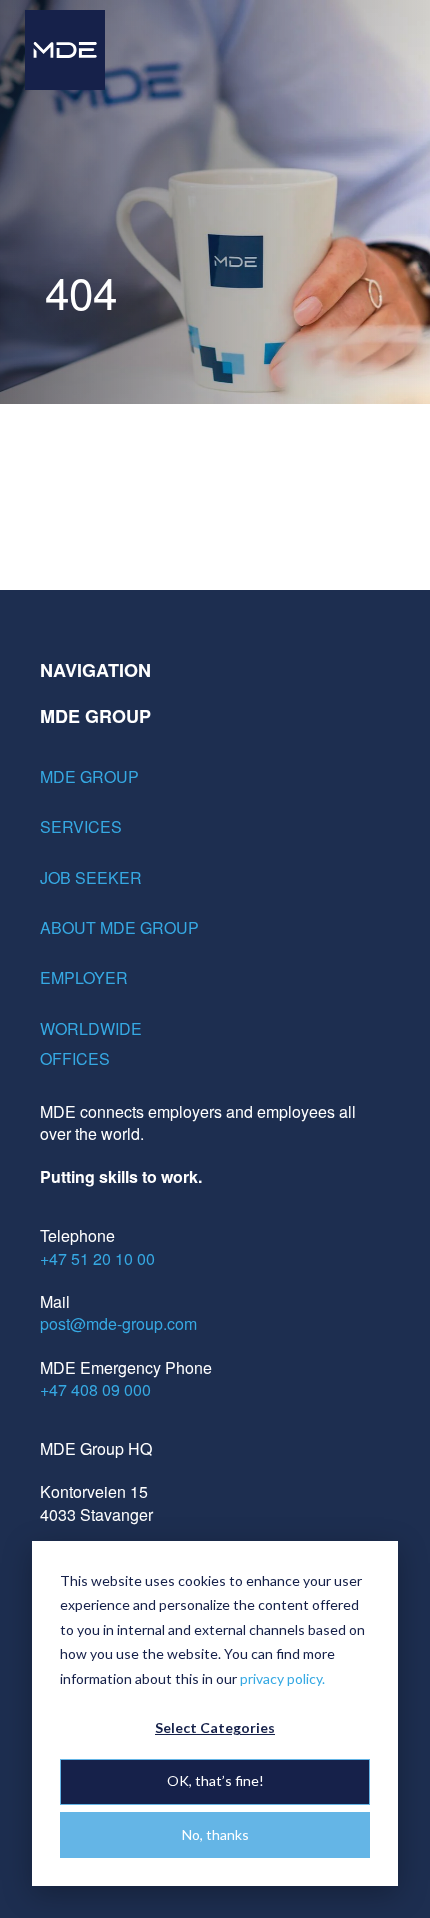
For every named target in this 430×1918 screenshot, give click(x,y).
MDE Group (89, 776)
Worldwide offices (91, 1043)
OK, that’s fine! (215, 1780)
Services (81, 826)
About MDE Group (119, 927)
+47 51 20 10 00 (97, 1258)
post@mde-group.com (118, 1323)
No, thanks (215, 1834)
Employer (84, 977)
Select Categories (215, 1727)
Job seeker (91, 877)
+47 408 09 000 (95, 1389)
